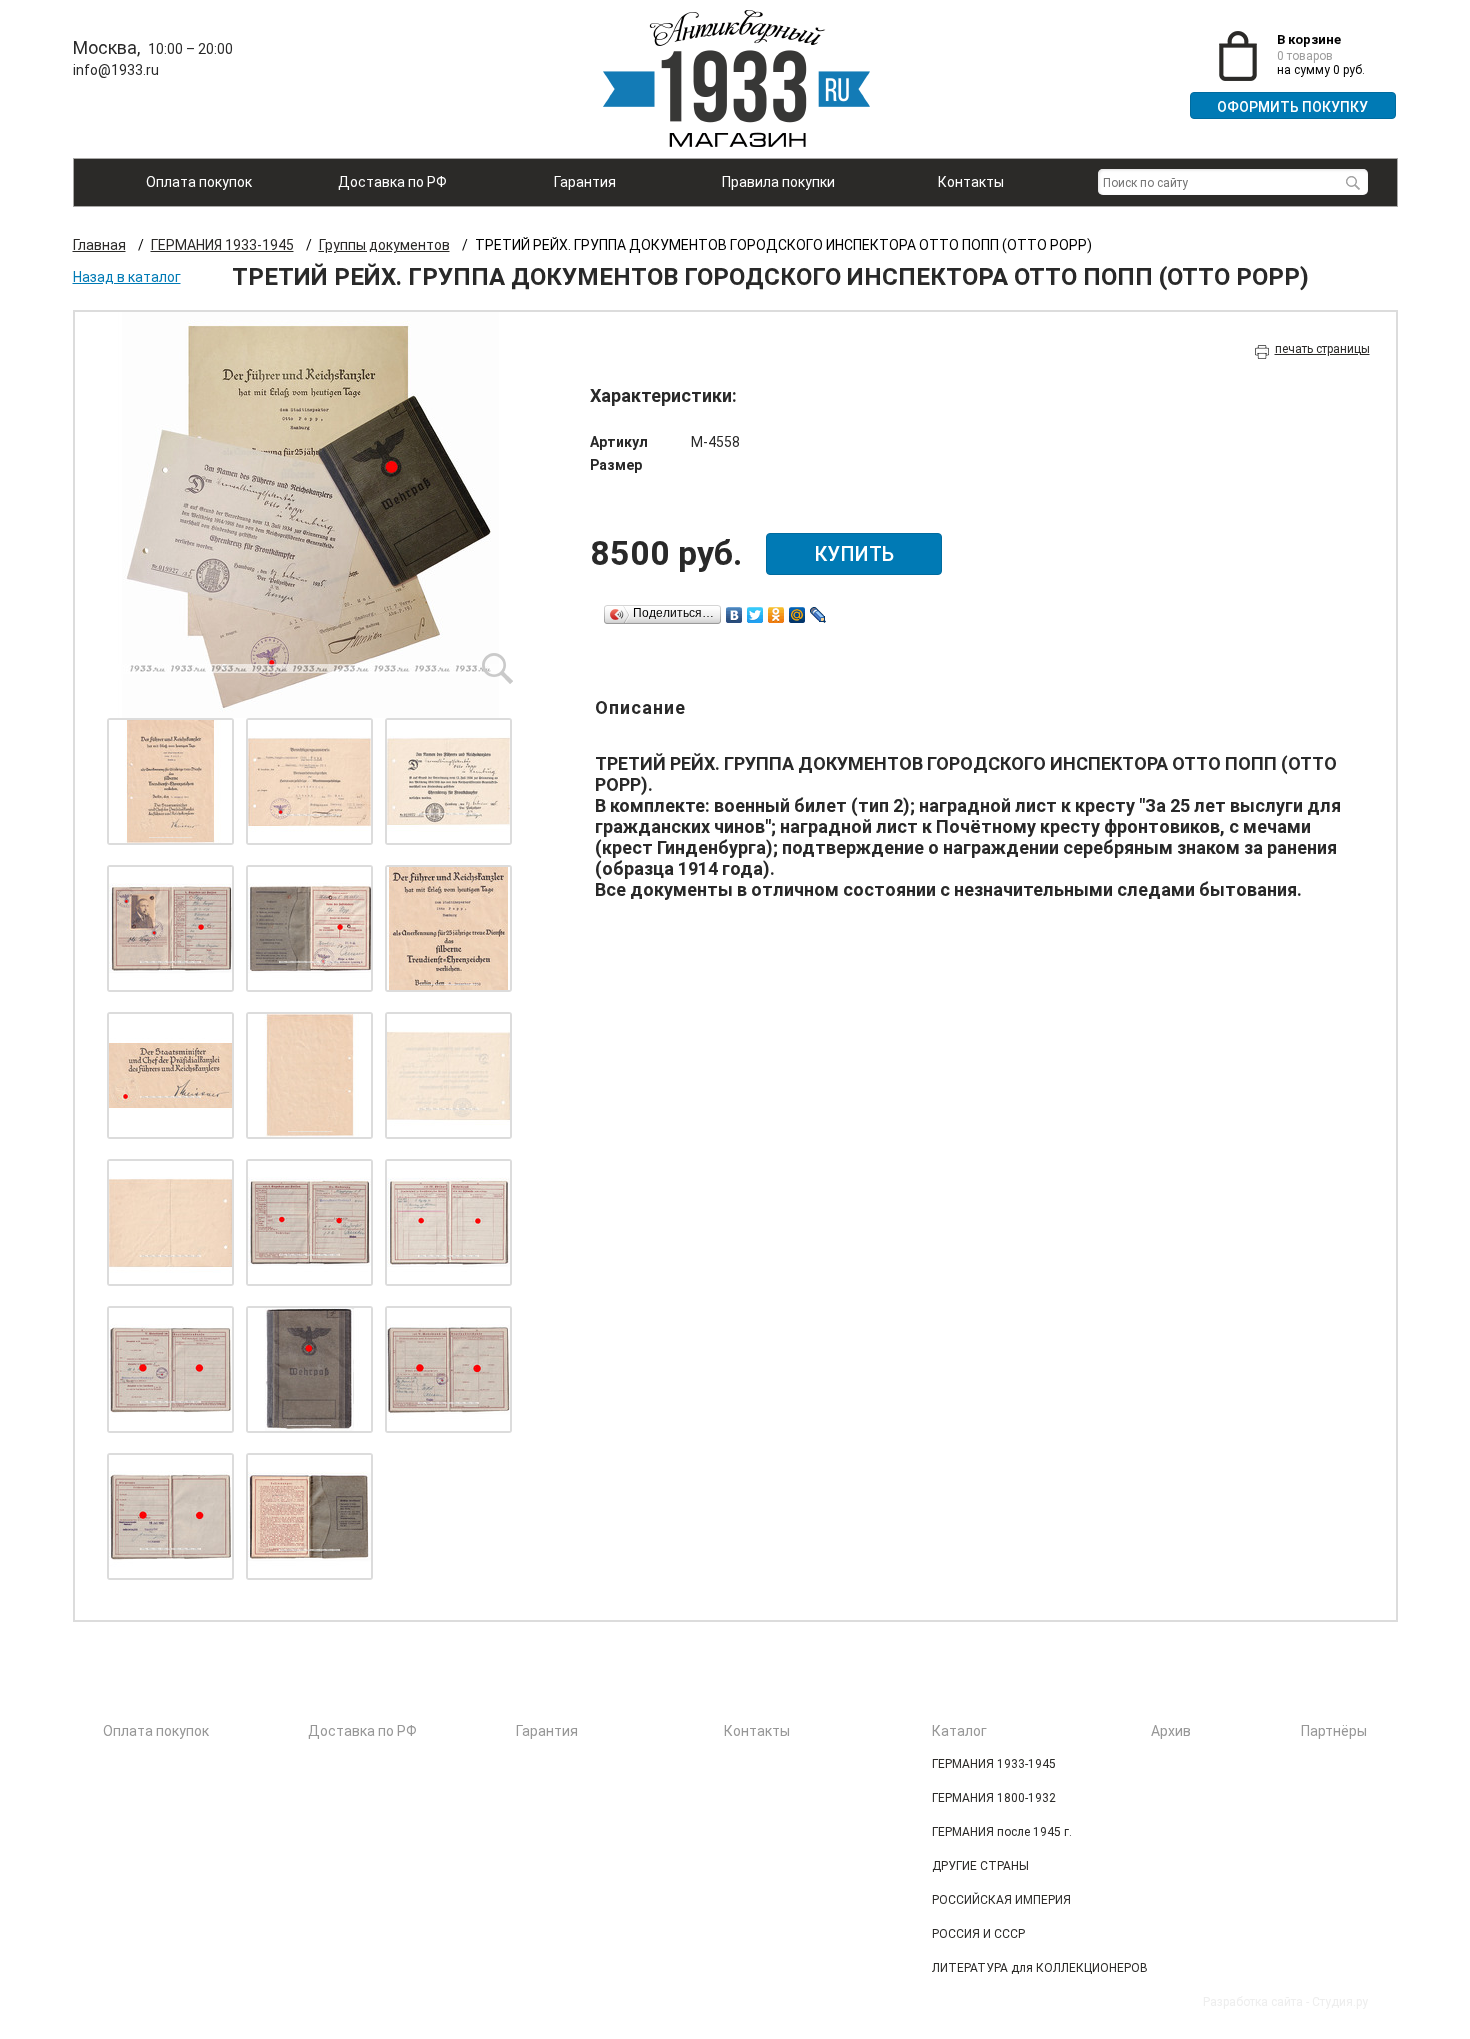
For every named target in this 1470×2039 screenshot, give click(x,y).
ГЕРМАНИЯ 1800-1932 (994, 1798)
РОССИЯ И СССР (978, 1934)
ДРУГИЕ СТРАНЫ (980, 1866)
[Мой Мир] (797, 615)
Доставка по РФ (392, 182)
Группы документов (384, 245)
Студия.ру (1340, 2002)
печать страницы (1322, 349)
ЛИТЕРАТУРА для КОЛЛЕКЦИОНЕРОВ (1040, 1968)
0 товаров (1305, 56)
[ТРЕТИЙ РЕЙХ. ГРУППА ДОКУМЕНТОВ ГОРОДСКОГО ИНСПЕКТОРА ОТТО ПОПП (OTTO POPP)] (310, 515)
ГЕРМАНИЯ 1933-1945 (222, 245)
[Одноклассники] (776, 615)
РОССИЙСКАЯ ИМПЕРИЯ (1001, 1900)
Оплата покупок (199, 182)
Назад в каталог (127, 277)
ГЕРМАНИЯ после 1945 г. (1002, 1832)
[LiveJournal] (818, 615)
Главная (99, 245)
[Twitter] (755, 615)
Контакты (971, 182)
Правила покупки (778, 182)
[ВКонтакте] (734, 615)
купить (854, 554)
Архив (1171, 1731)
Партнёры (1334, 1731)
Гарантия (585, 182)
